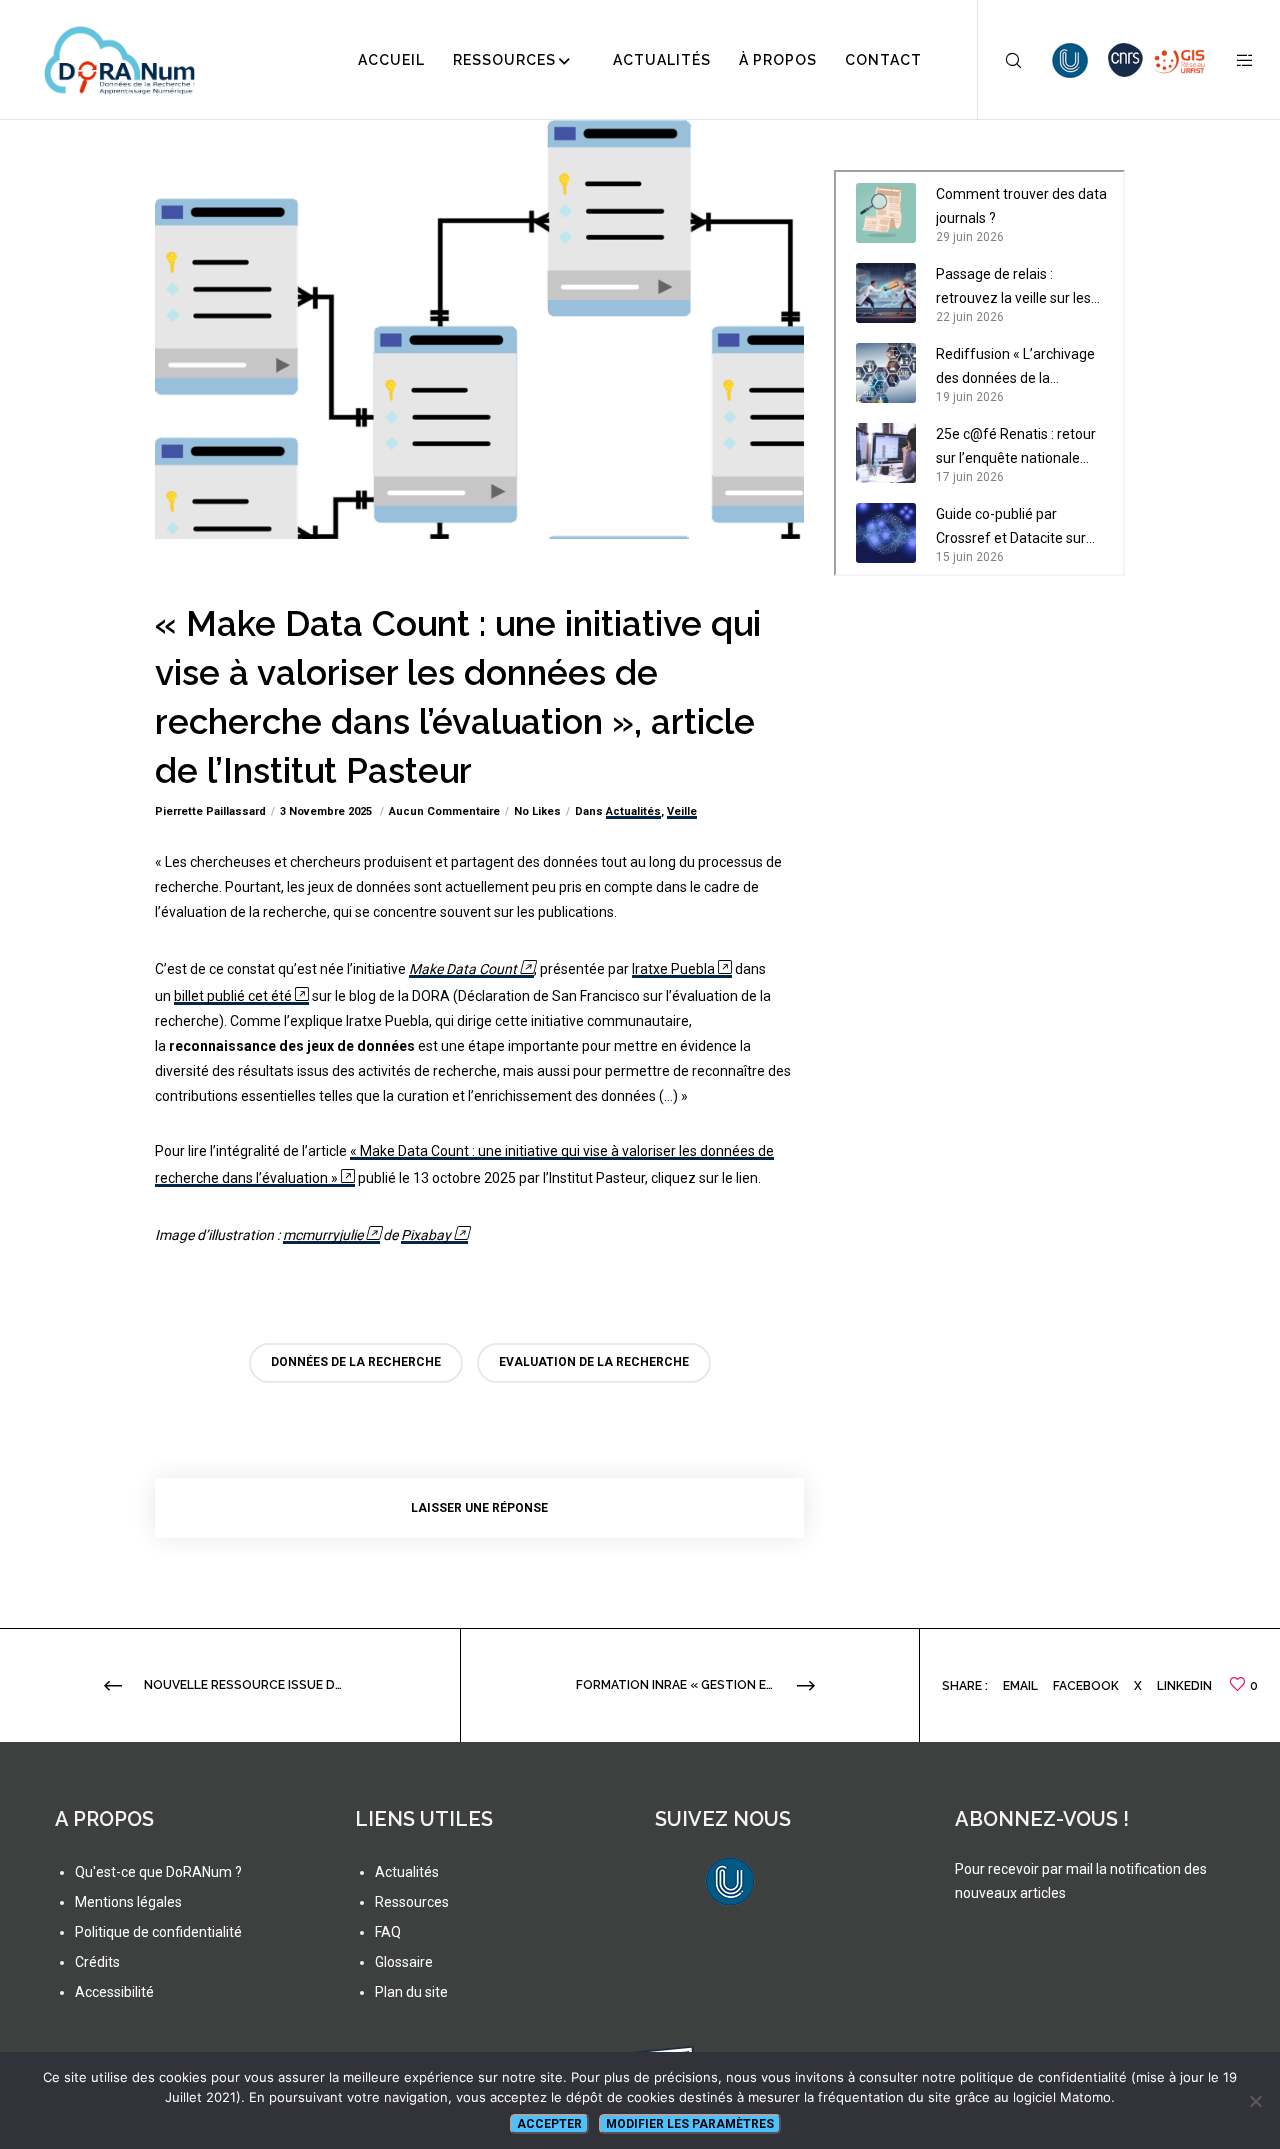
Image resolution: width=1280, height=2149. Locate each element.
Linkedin (1184, 1686)
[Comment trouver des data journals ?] (886, 213)
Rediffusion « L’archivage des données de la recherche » (1015, 368)
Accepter (549, 2124)
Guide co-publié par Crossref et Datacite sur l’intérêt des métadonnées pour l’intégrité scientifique (1019, 528)
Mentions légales (128, 1902)
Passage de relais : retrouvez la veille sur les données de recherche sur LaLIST (1018, 288)
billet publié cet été (233, 996)
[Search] (1000, 60)
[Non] (1255, 2101)
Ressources (412, 1902)
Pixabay (426, 1235)
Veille (682, 811)
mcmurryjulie (323, 1235)
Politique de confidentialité (158, 1932)
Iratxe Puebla (673, 969)
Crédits (97, 1962)
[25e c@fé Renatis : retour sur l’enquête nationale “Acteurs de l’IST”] (886, 453)
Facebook (1086, 1686)
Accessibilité (114, 1992)
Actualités (633, 811)
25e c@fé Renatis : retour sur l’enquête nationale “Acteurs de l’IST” (1016, 448)
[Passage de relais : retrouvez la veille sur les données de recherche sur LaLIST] (886, 293)
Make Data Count (463, 969)
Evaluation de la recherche (594, 1362)
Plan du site (411, 1992)
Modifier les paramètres (690, 2124)
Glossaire (404, 1962)
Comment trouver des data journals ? (1021, 206)
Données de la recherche (356, 1362)
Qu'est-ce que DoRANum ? (158, 1872)
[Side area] (1232, 60)
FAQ (388, 1932)
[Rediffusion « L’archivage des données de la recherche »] (886, 373)
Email (1020, 1686)
